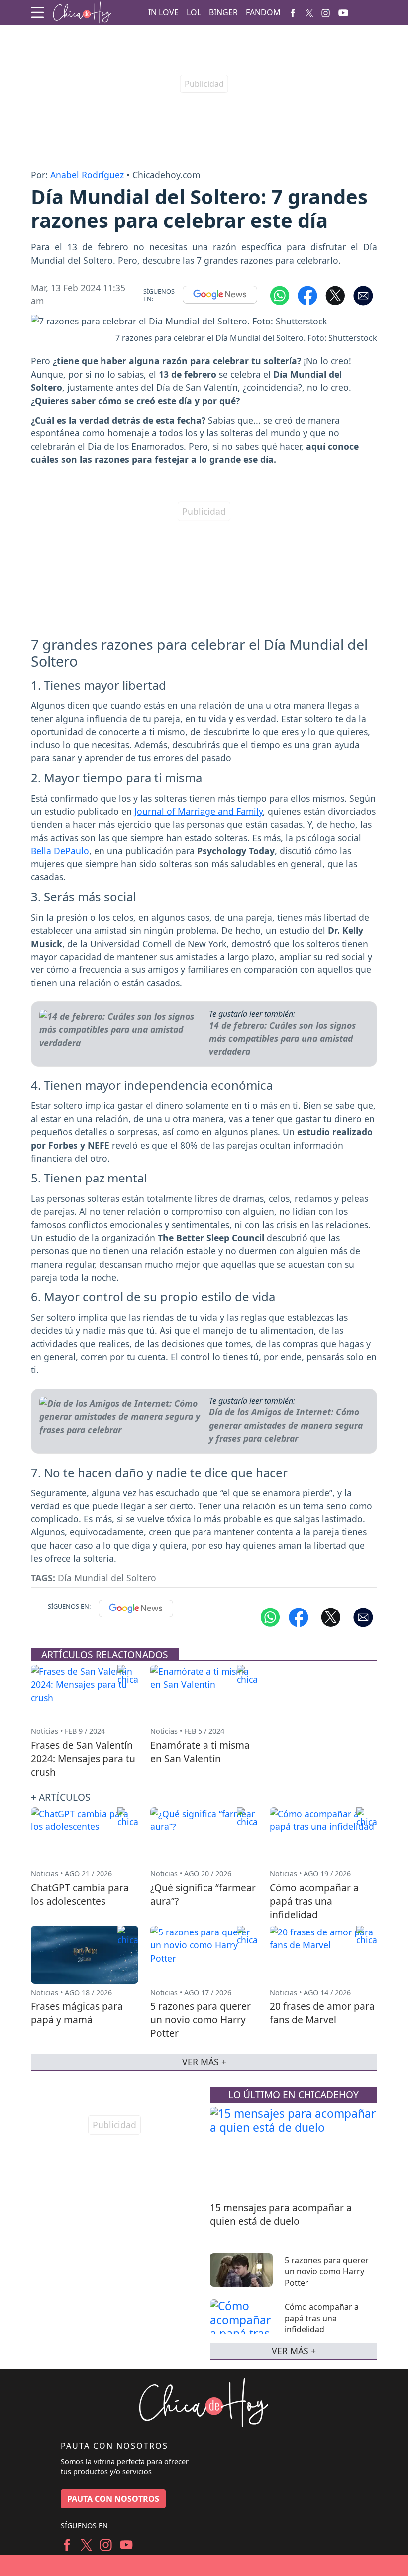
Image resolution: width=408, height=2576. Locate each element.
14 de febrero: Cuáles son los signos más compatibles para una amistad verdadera (282, 1038)
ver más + (294, 2351)
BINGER (223, 12)
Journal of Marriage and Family (199, 811)
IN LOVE (163, 12)
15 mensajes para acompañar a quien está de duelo (281, 2214)
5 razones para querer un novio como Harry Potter (327, 2272)
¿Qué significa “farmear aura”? (203, 1894)
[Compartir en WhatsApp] (280, 295)
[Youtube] (343, 13)
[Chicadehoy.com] (82, 13)
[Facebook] (293, 12)
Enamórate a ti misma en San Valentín (200, 1752)
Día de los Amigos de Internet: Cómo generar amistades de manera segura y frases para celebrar (286, 1425)
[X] (309, 12)
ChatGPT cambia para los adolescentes (80, 1894)
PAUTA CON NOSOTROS (113, 2499)
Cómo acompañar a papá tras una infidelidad (322, 2318)
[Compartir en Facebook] (307, 295)
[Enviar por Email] (363, 295)
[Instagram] (326, 12)
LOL (194, 12)
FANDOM (263, 12)
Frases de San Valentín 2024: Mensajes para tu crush (83, 1759)
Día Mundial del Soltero (107, 1578)
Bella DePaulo (60, 851)
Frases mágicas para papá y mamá (77, 2013)
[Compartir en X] (335, 295)
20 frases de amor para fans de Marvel (322, 2013)
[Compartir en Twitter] (331, 1616)
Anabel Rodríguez (87, 175)
